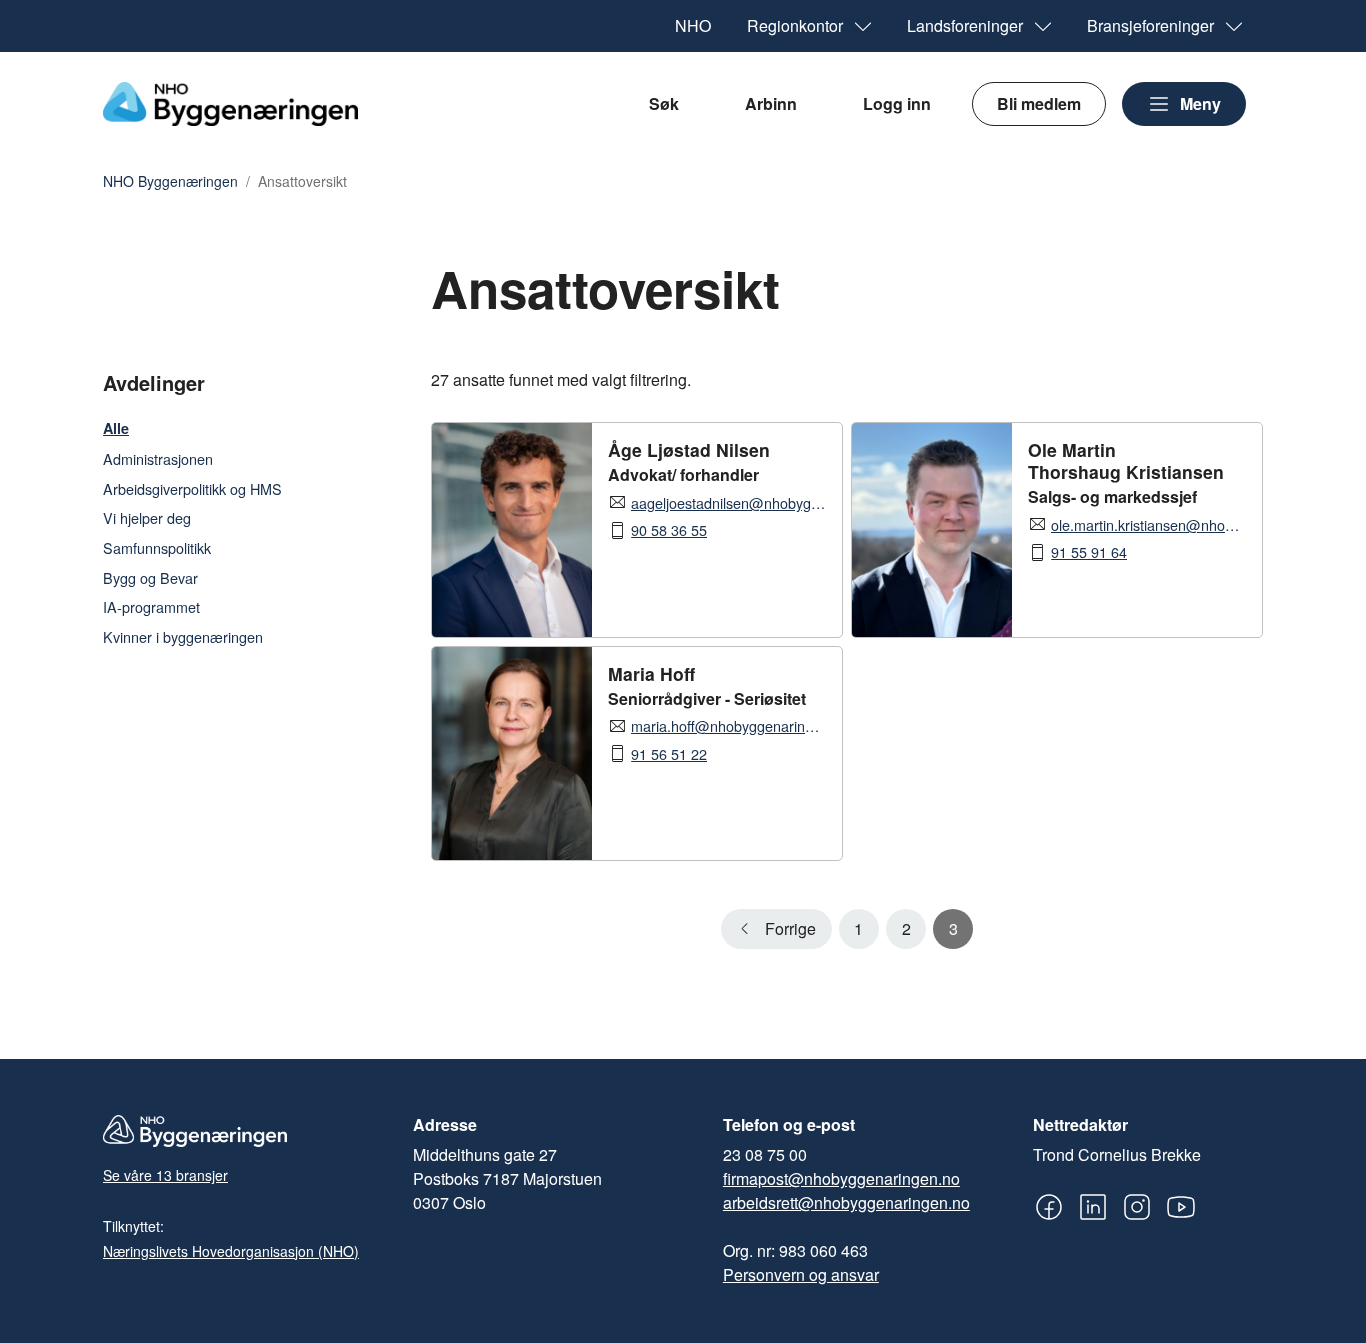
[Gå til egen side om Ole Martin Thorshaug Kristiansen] (932, 529)
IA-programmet (151, 606)
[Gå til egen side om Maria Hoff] (512, 753)
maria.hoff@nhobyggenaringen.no (728, 726)
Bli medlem (1039, 103)
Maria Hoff (651, 673)
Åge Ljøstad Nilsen (689, 449)
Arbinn (771, 103)
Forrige (790, 928)
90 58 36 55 (669, 530)
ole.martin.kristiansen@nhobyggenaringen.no (1148, 525)
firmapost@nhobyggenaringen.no (841, 1178)
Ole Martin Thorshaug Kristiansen (1126, 460)
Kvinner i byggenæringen (183, 636)
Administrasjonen (158, 458)
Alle (116, 428)
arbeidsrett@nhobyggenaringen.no (846, 1202)
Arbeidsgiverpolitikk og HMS (192, 488)
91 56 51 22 (669, 754)
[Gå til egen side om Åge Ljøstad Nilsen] (512, 529)
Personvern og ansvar (801, 1274)
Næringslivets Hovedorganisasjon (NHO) (231, 1251)
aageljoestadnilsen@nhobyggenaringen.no (728, 503)
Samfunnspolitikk (157, 547)
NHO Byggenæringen (170, 182)
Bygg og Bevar (150, 577)
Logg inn (897, 103)
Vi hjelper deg (147, 517)
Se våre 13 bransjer (165, 1175)
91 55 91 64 (1089, 552)
